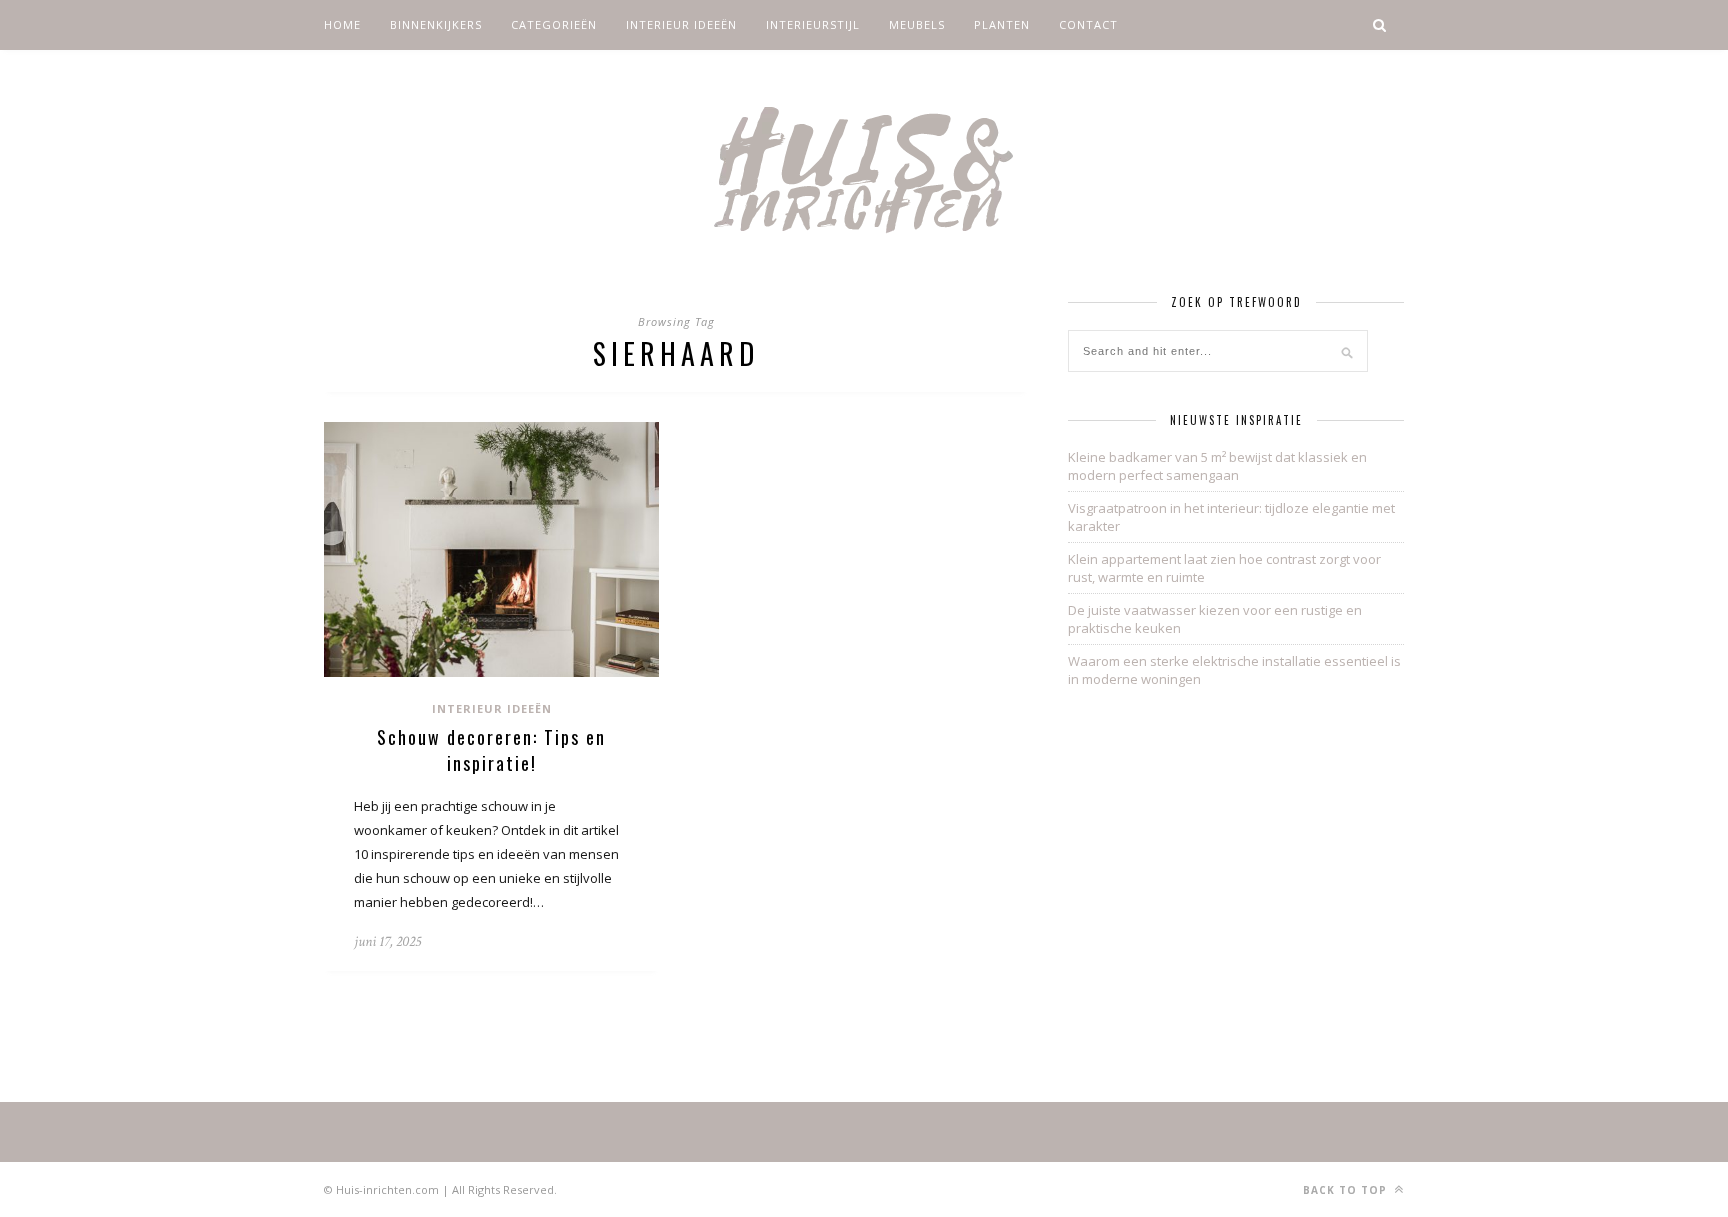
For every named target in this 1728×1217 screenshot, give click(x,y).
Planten (1002, 24)
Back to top (1347, 1190)
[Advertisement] (1236, 868)
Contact (1088, 24)
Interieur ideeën (681, 24)
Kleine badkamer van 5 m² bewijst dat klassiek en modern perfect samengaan (1217, 466)
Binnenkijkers (436, 24)
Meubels (917, 24)
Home (342, 24)
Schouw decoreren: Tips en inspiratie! (491, 750)
